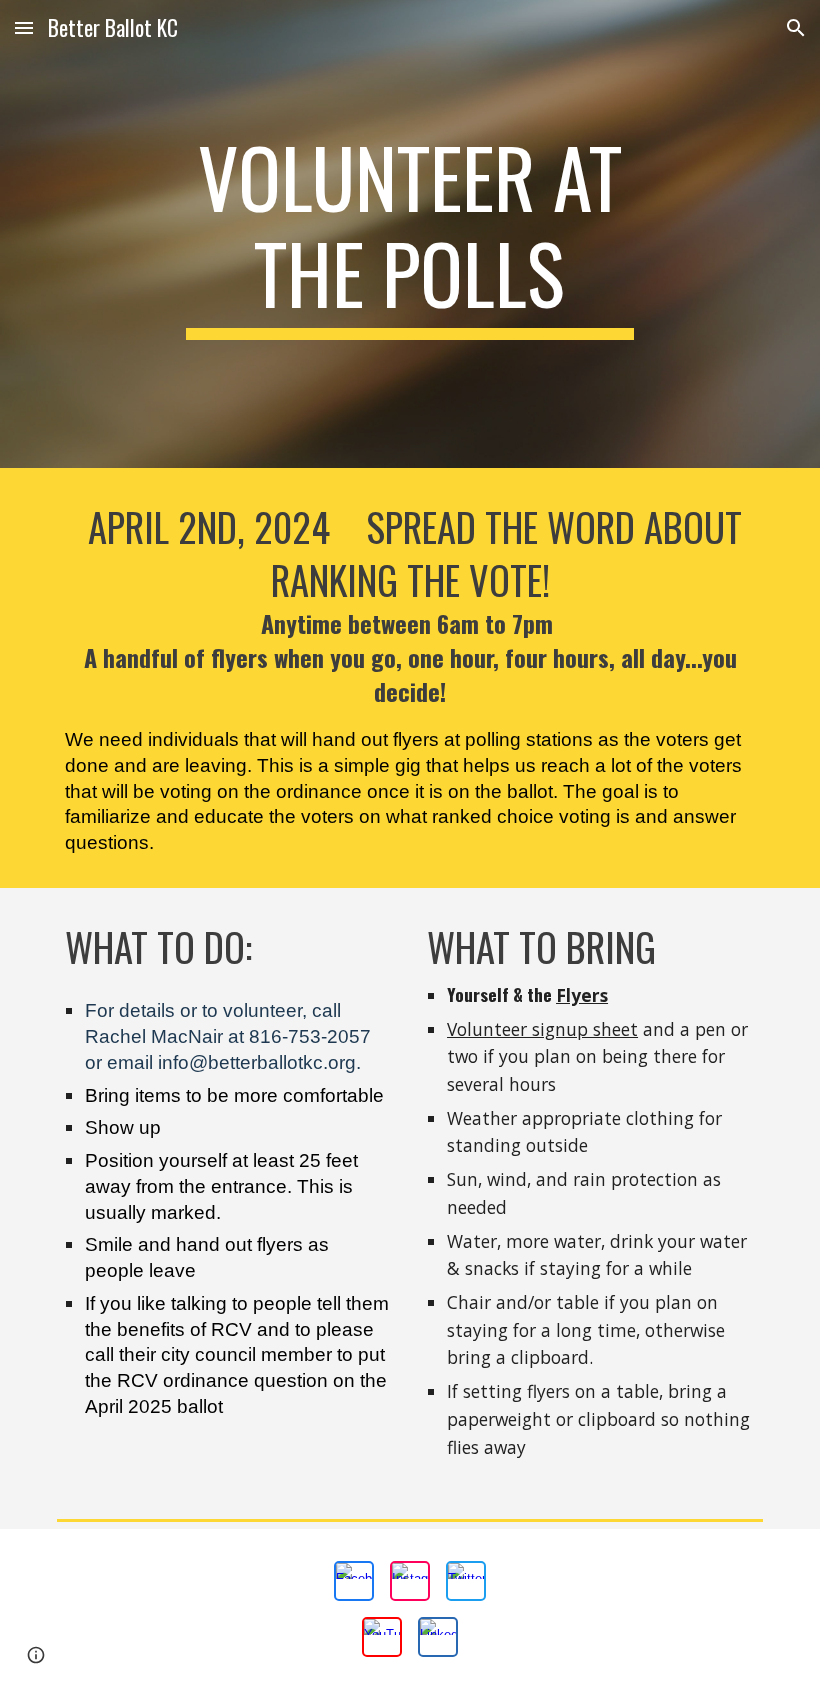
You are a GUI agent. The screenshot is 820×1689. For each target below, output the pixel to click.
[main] (410, 234)
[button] (24, 27)
